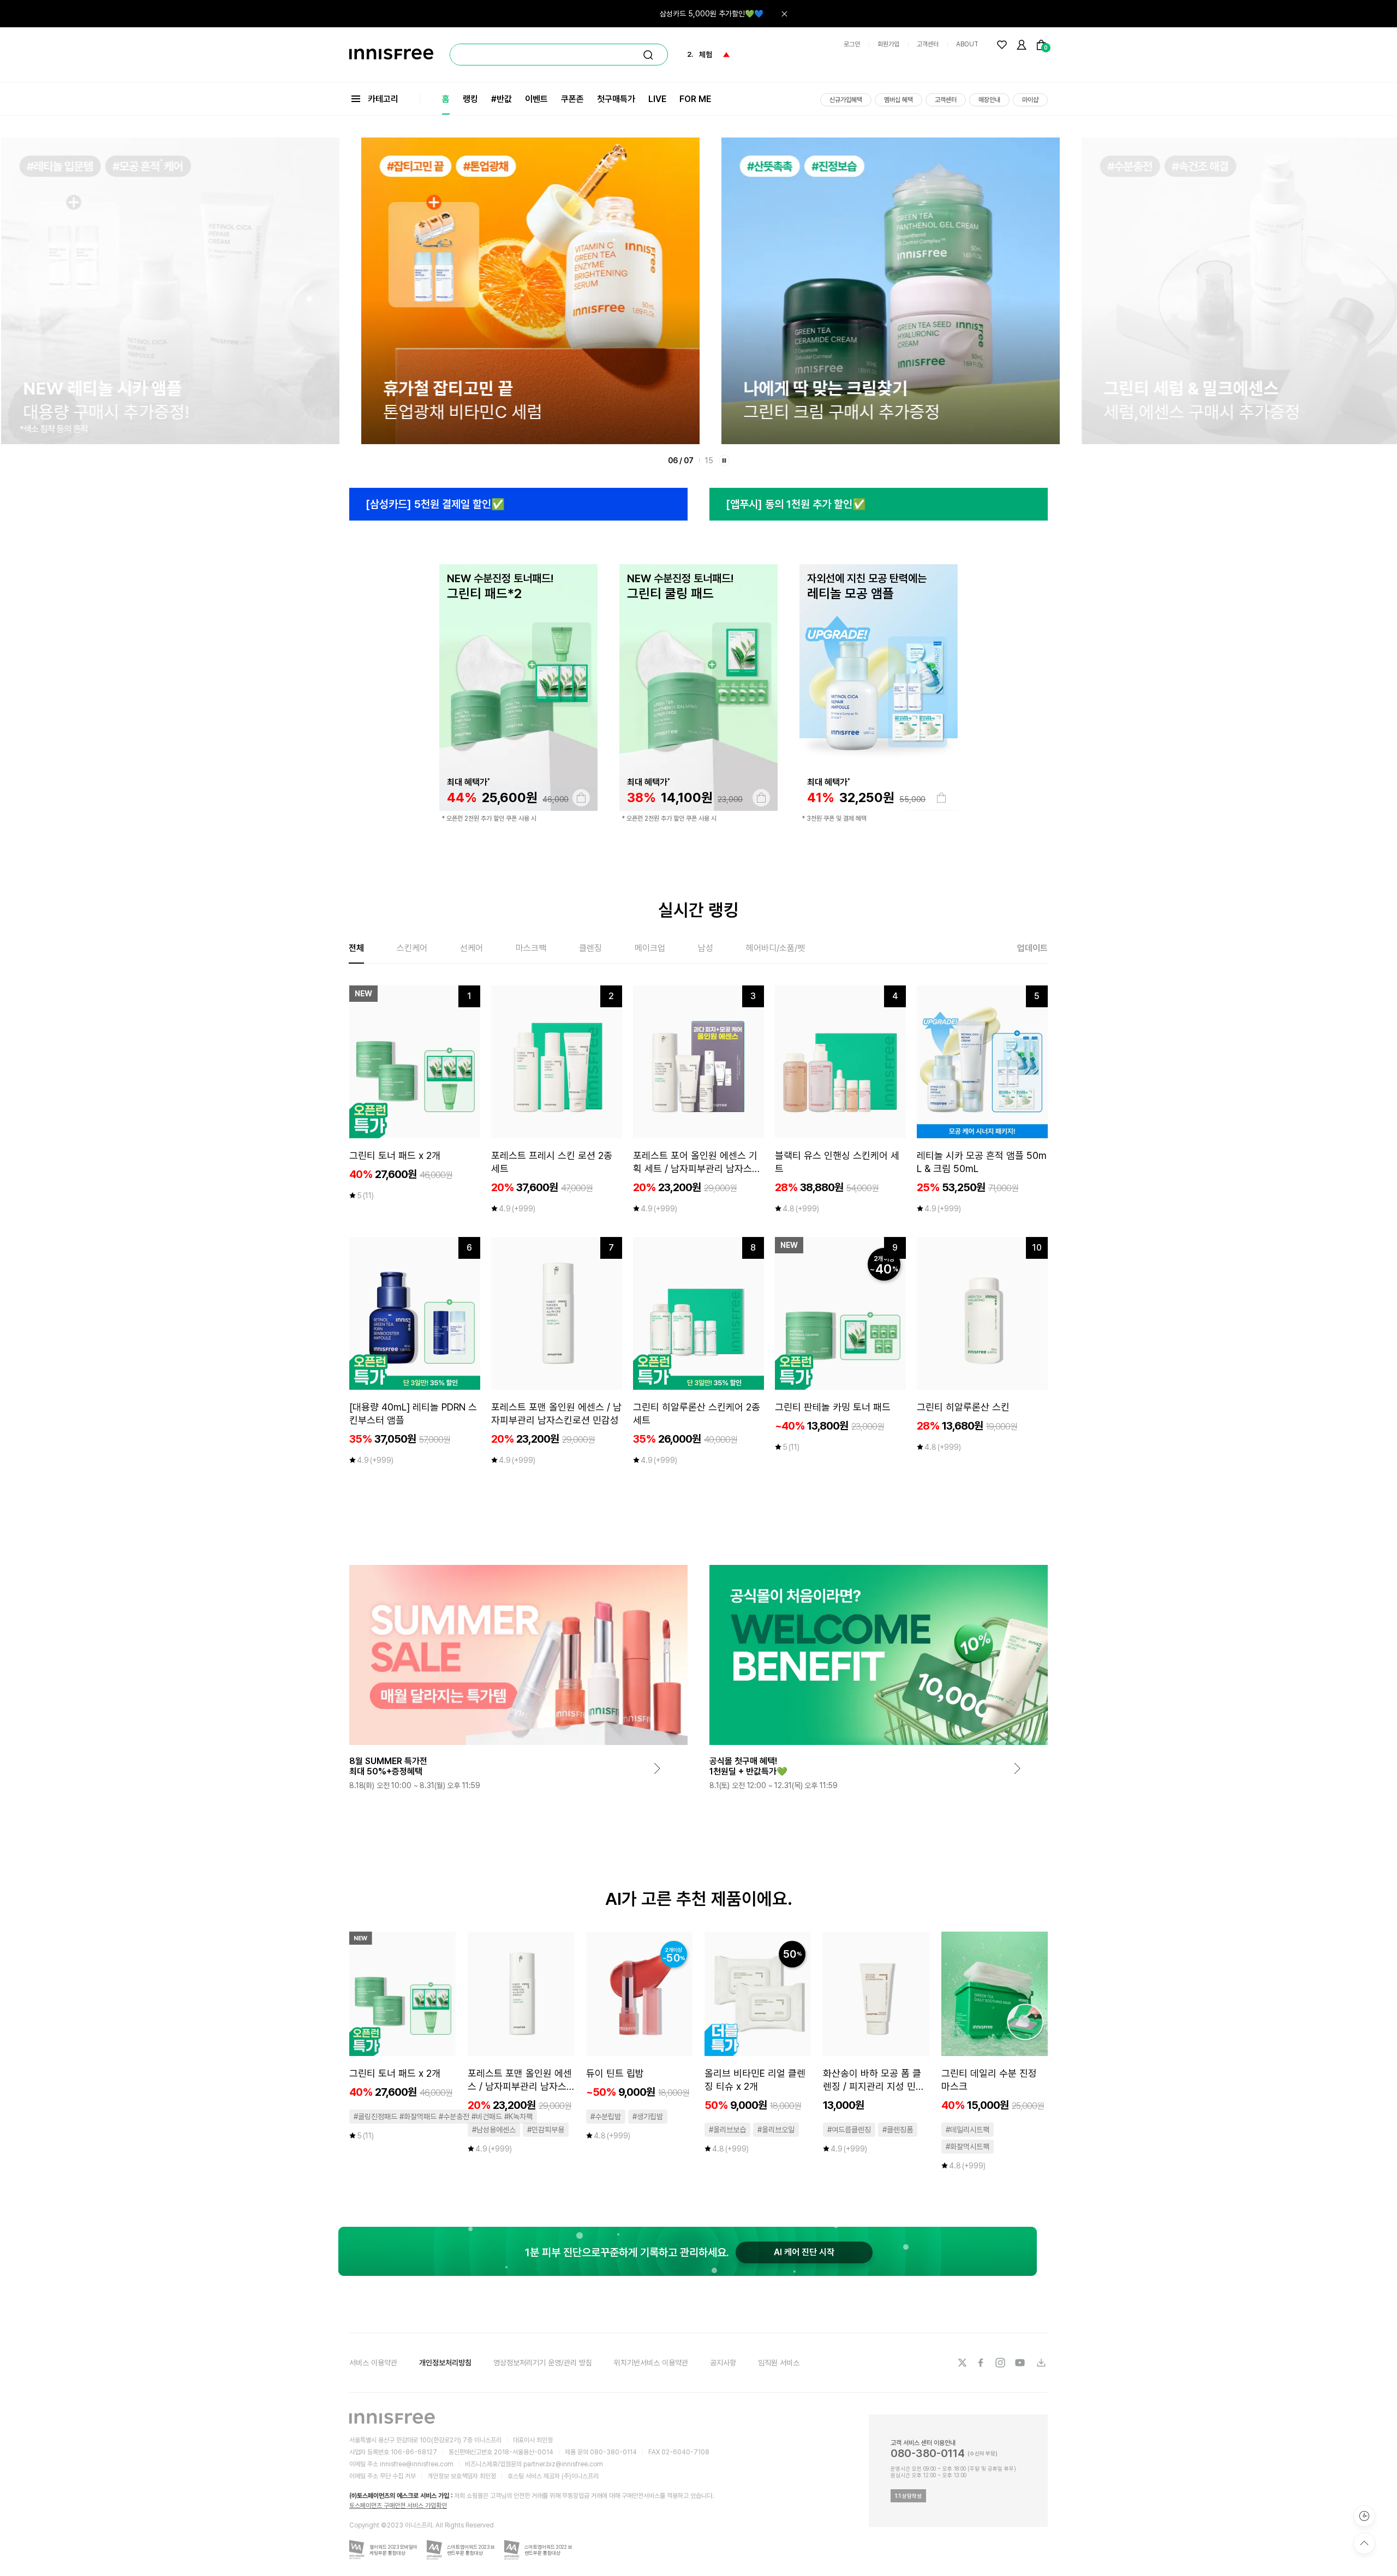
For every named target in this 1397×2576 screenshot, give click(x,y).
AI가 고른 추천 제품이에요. (699, 1899)
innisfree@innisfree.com (417, 2464)
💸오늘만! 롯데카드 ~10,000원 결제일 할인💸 (692, 14)
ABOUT (967, 44)
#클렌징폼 (898, 2130)
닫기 (784, 14)
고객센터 (928, 44)
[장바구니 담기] (581, 798)
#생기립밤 (648, 2117)
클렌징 (590, 948)
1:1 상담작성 (908, 2496)
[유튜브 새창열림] (1021, 2363)
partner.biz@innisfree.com (563, 2464)
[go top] (1364, 2543)
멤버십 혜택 (899, 100)
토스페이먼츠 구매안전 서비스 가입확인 (398, 2506)
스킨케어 (412, 948)
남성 (706, 948)
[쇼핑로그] (1364, 2516)
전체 (356, 948)
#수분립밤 (606, 2117)
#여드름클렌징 (849, 2130)
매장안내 (989, 100)
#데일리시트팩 (968, 2130)
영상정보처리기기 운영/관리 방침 (543, 2363)
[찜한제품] (1002, 45)
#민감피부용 (546, 2130)
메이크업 (650, 948)
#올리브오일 (776, 2130)
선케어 (471, 948)
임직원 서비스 (779, 2363)
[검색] (648, 55)
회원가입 (888, 44)
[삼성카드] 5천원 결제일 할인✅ (435, 504)
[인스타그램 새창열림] (1001, 2363)
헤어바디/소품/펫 (775, 948)
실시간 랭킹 (698, 910)
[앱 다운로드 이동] (1041, 2363)
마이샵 (1030, 100)
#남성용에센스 (494, 2130)
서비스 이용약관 (373, 2363)
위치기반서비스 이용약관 (651, 2363)
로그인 (852, 44)
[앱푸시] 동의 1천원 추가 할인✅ (796, 504)
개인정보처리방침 (445, 2363)
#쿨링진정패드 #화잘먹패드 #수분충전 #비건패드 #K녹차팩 (443, 2117)
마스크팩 (531, 948)
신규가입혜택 (846, 100)
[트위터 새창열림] (962, 2363)
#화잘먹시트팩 (968, 2147)
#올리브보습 (727, 2130)
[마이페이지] (1022, 45)
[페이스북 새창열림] (982, 2363)
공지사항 (723, 2363)
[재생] (724, 461)
